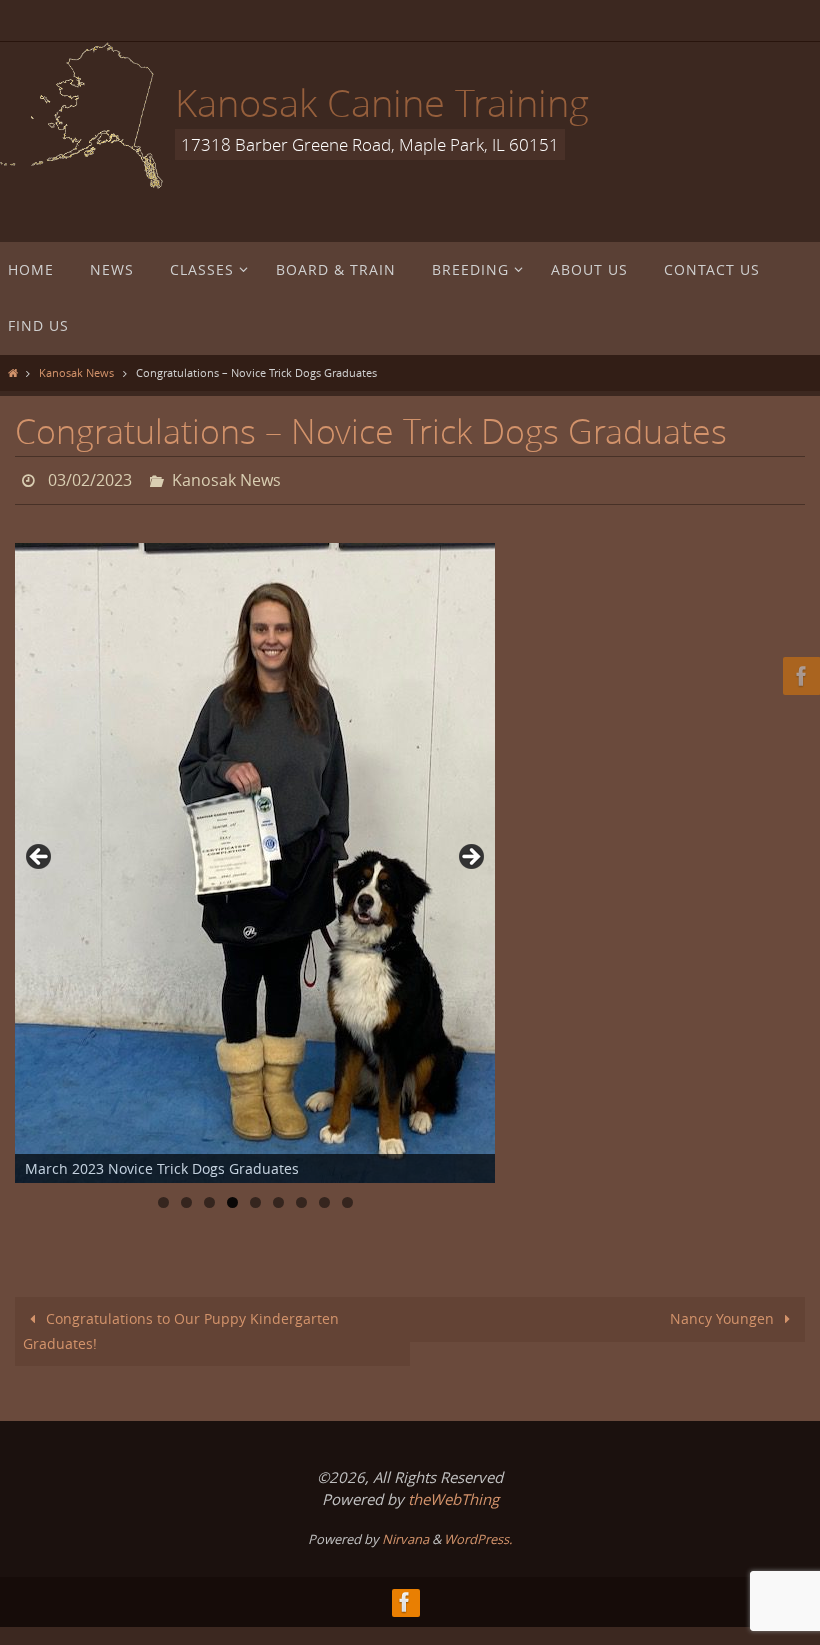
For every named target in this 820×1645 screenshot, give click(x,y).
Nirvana (405, 1533)
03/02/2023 (90, 478)
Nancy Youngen (724, 1313)
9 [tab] (347, 1197)
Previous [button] (40, 853)
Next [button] (470, 853)
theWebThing (453, 1494)
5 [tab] (255, 1197)
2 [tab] (186, 1197)
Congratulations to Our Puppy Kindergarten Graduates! (181, 1326)
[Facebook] (799, 676)
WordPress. (478, 1533)
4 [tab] (232, 1197)
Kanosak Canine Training (382, 102)
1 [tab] (163, 1197)
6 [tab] (278, 1197)
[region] (255, 858)
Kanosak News (76, 372)
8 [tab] (324, 1197)
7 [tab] (301, 1197)
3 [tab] (209, 1197)
